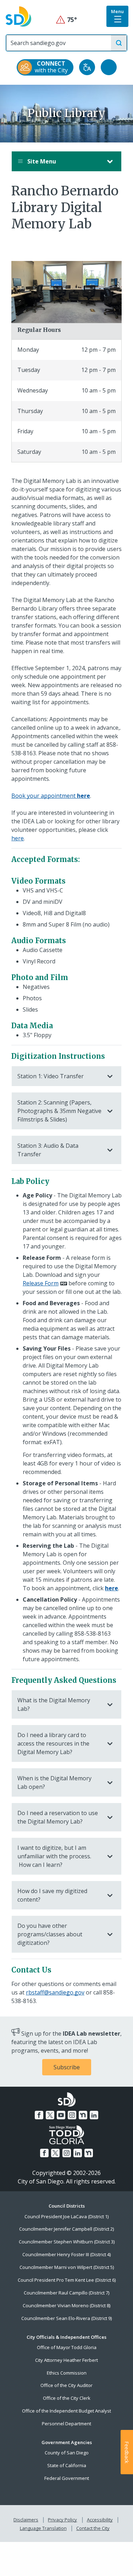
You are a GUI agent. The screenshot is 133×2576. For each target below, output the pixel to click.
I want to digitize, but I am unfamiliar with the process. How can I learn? (54, 1856)
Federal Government (67, 2478)
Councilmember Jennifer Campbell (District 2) (66, 2229)
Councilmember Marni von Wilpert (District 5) (67, 2267)
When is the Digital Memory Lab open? (54, 1782)
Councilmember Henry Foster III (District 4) (66, 2254)
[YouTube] (61, 2115)
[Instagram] (72, 2115)
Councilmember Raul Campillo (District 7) (66, 2293)
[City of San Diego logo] (18, 16)
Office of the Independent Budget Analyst (66, 2411)
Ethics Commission (67, 2373)
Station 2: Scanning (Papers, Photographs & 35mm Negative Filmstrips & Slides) (59, 1111)
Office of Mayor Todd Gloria (67, 2347)
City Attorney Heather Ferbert (66, 2360)
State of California (67, 2465)
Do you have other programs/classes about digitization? (50, 1934)
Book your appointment (51, 796)
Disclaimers (26, 2520)
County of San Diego (67, 2453)
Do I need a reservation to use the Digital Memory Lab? (58, 1817)
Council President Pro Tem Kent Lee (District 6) (67, 2280)
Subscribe (67, 2067)
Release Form (41, 1283)
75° (66, 20)
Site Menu (41, 161)
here (18, 838)
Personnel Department (66, 2424)
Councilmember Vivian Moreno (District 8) (66, 2305)
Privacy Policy (62, 2520)
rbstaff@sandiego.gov (55, 1992)
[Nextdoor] (83, 2115)
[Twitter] (50, 2115)
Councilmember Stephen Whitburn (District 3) (67, 2242)
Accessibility (100, 2520)
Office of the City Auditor (66, 2385)
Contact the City (93, 2528)
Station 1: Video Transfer (51, 1076)
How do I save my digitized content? (52, 1895)
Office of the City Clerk (67, 2398)
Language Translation (43, 2528)
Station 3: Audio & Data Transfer (48, 1150)
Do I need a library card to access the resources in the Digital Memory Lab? (53, 1743)
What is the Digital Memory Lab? (54, 1704)
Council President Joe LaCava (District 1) (66, 2216)
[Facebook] (39, 2115)
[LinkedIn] (94, 2115)
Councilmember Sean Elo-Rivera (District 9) (66, 2318)
